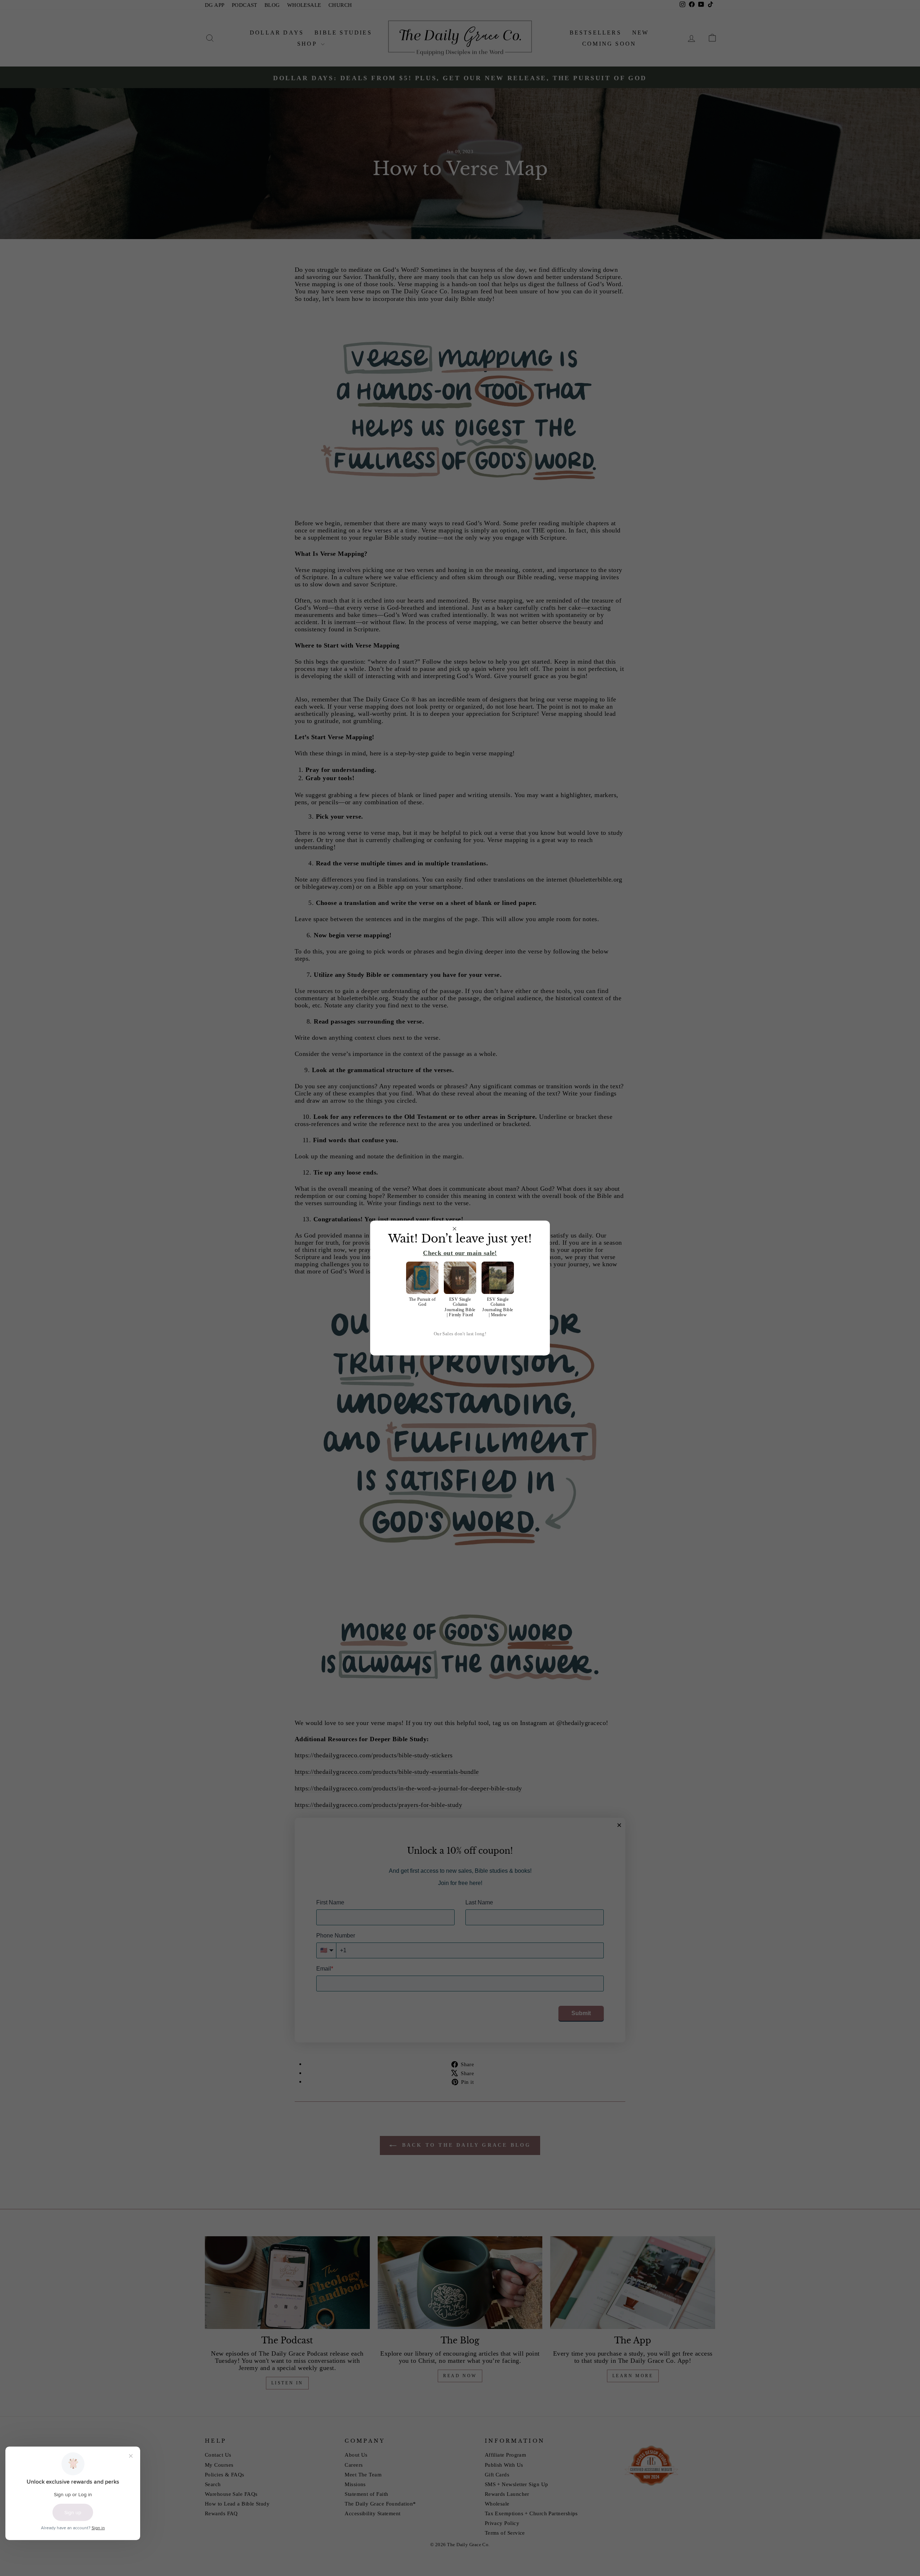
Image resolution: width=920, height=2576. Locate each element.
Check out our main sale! (460, 1253)
